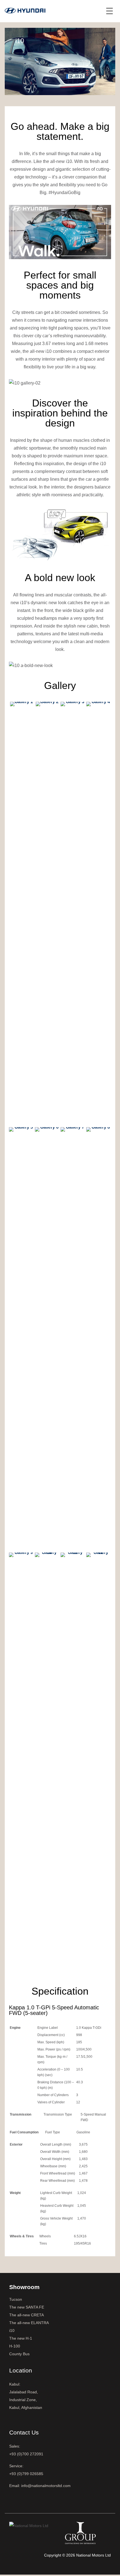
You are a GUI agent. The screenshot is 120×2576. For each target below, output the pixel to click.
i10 (12, 2330)
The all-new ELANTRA (29, 2323)
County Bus (19, 2354)
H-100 (15, 2346)
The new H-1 (21, 2338)
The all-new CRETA (27, 2315)
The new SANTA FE (27, 2307)
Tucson (16, 2299)
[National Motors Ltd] (25, 10)
